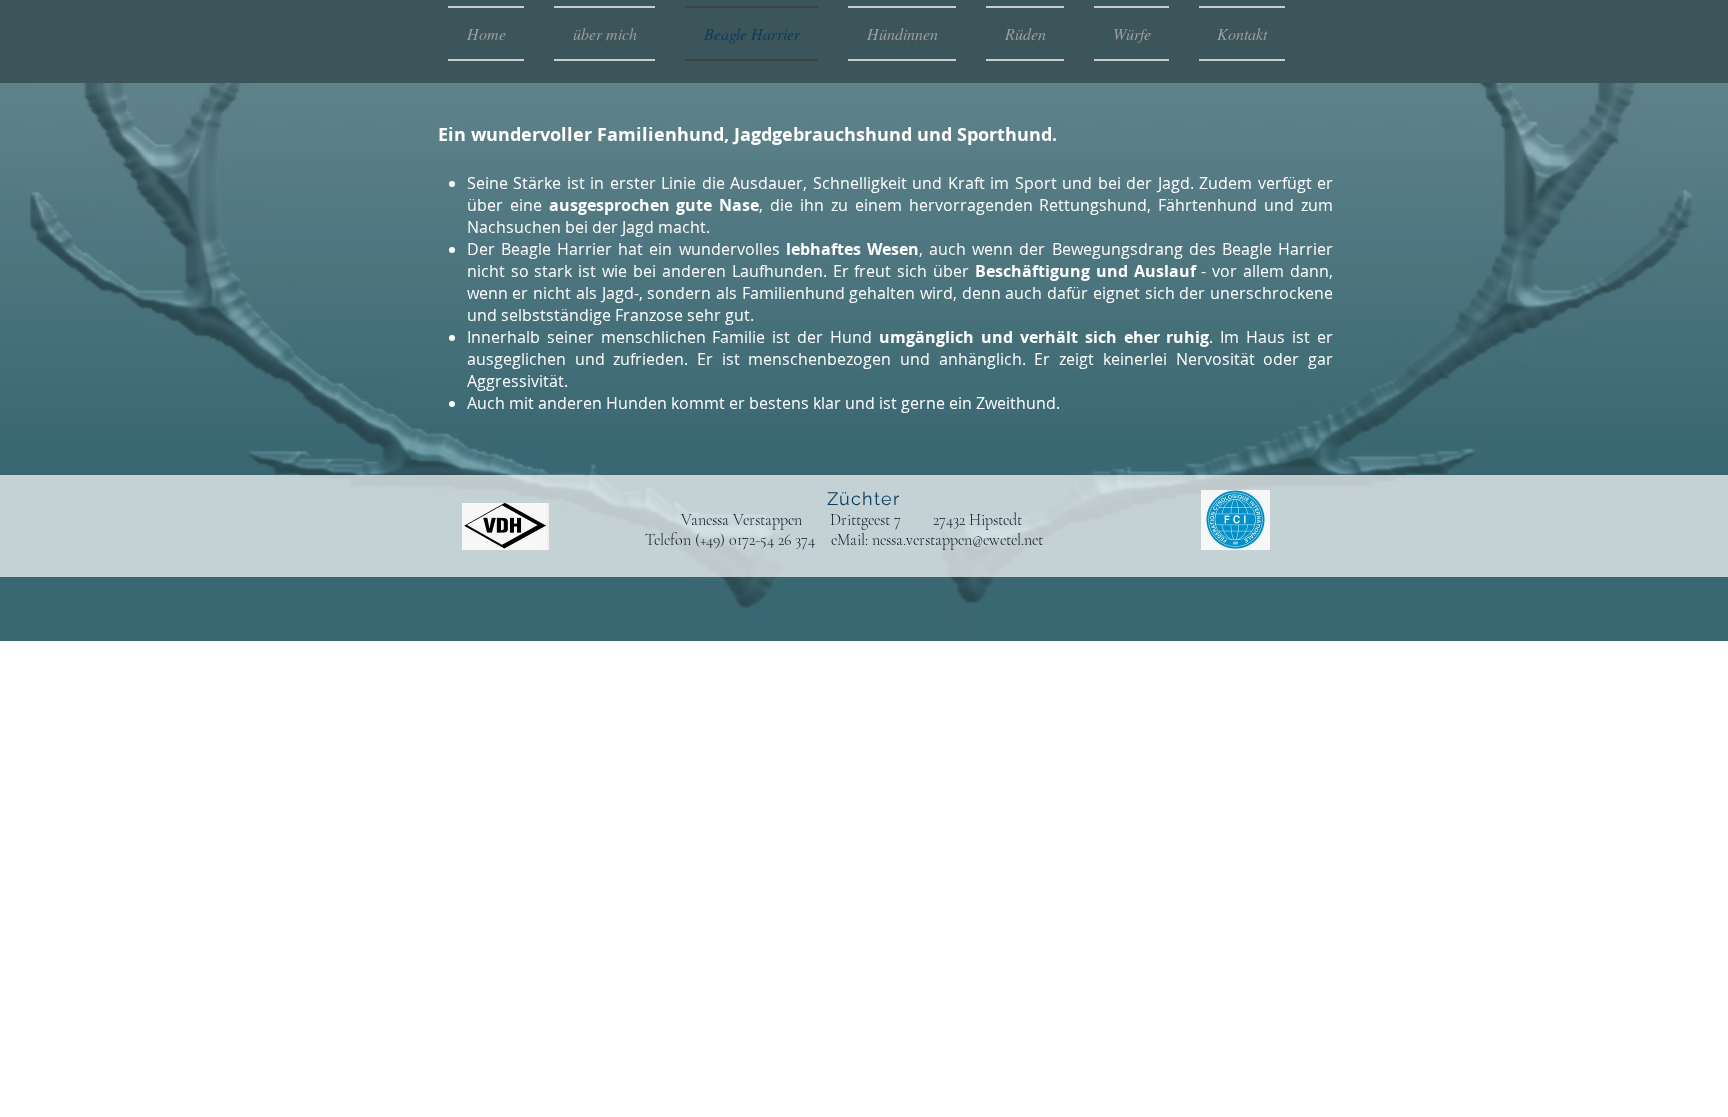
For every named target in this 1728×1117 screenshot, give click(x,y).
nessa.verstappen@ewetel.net (957, 540)
